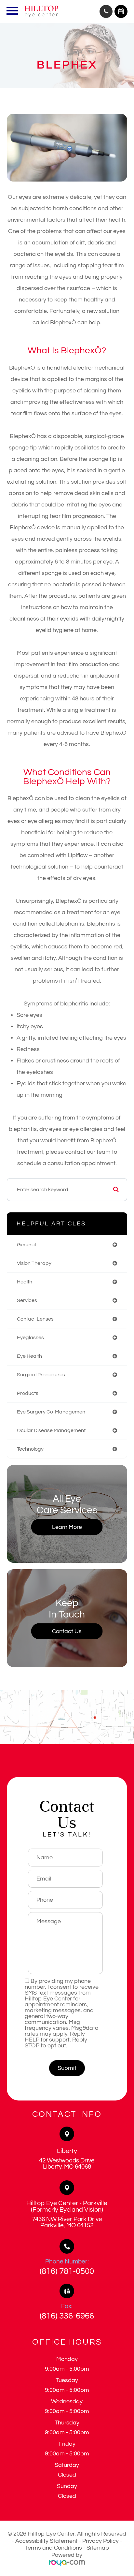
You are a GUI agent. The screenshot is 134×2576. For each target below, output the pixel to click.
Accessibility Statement (47, 2541)
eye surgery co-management (52, 1412)
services (27, 1300)
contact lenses (35, 1319)
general (26, 1245)
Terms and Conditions (54, 2548)
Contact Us (67, 1631)
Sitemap (98, 2548)
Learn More (67, 1527)
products (28, 1393)
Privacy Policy (100, 2541)
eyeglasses (30, 1338)
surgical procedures (41, 1375)
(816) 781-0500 (67, 2271)
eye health (29, 1356)
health (25, 1282)
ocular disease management (51, 1430)
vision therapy (34, 1263)
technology (30, 1449)
